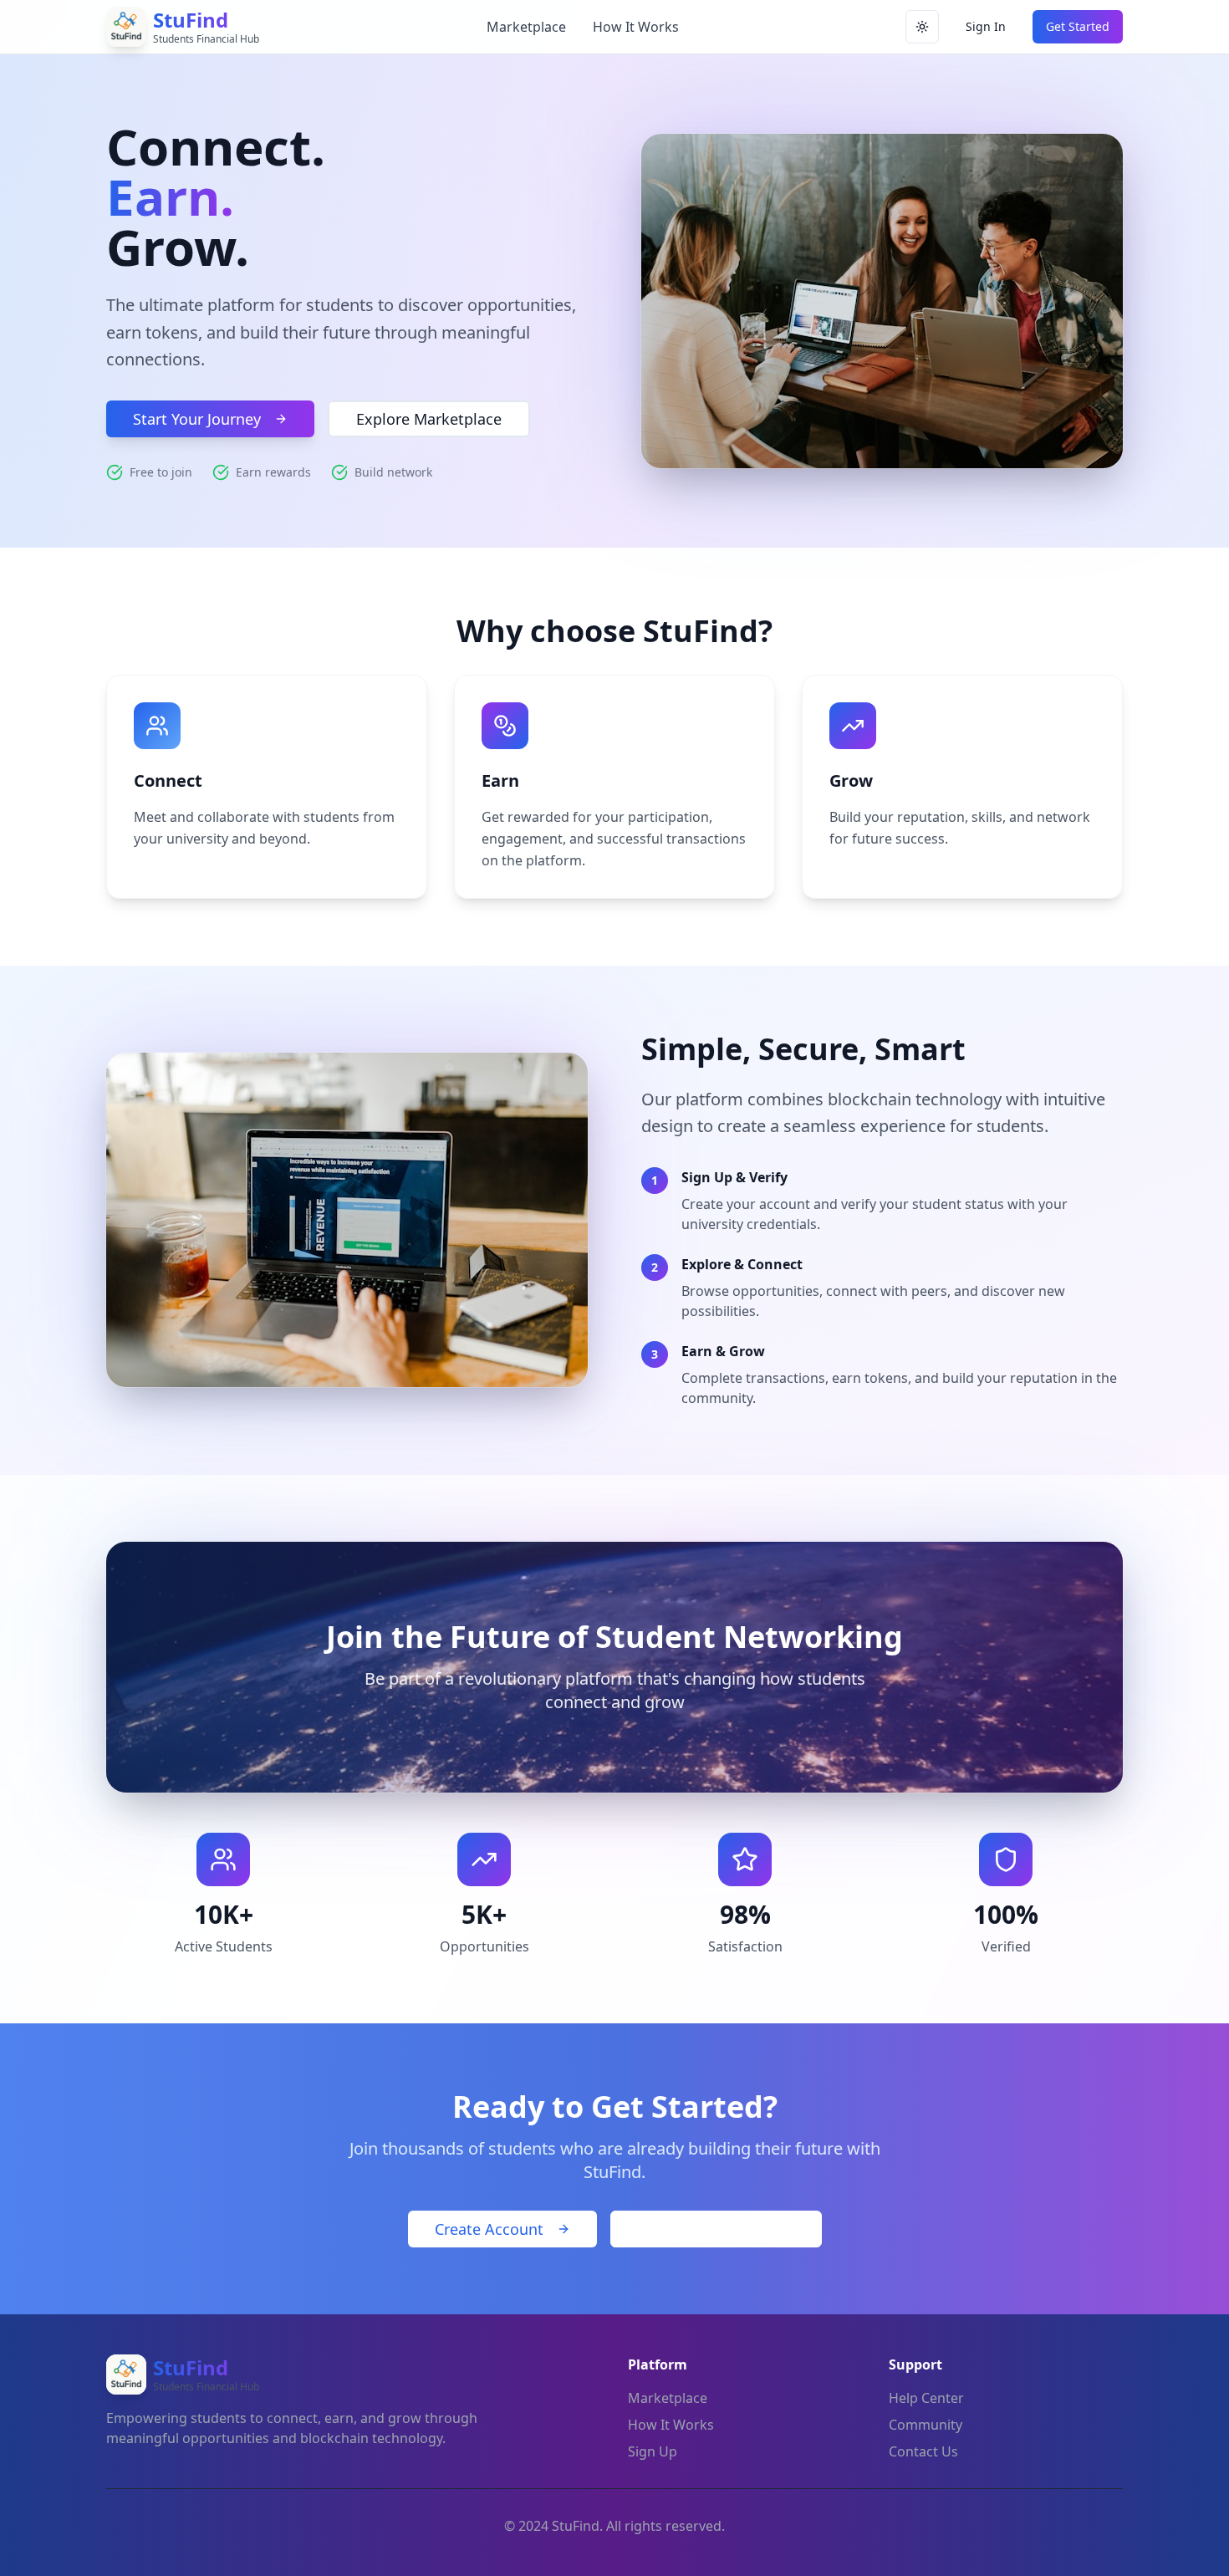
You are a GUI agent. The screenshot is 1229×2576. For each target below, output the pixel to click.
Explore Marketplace (429, 419)
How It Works (636, 27)
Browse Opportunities (716, 2229)
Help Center (926, 2398)
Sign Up (653, 2451)
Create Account (489, 2229)
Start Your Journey (197, 419)
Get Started (1078, 26)
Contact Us (923, 2451)
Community (926, 2425)
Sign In (986, 26)
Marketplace (526, 27)
